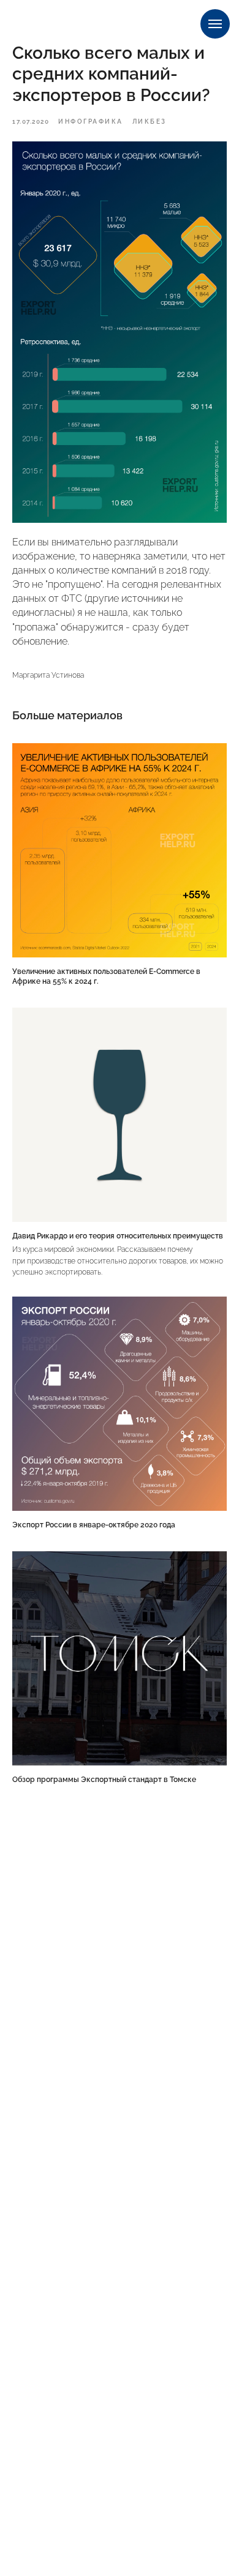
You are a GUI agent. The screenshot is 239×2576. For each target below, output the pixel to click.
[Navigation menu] (215, 24)
